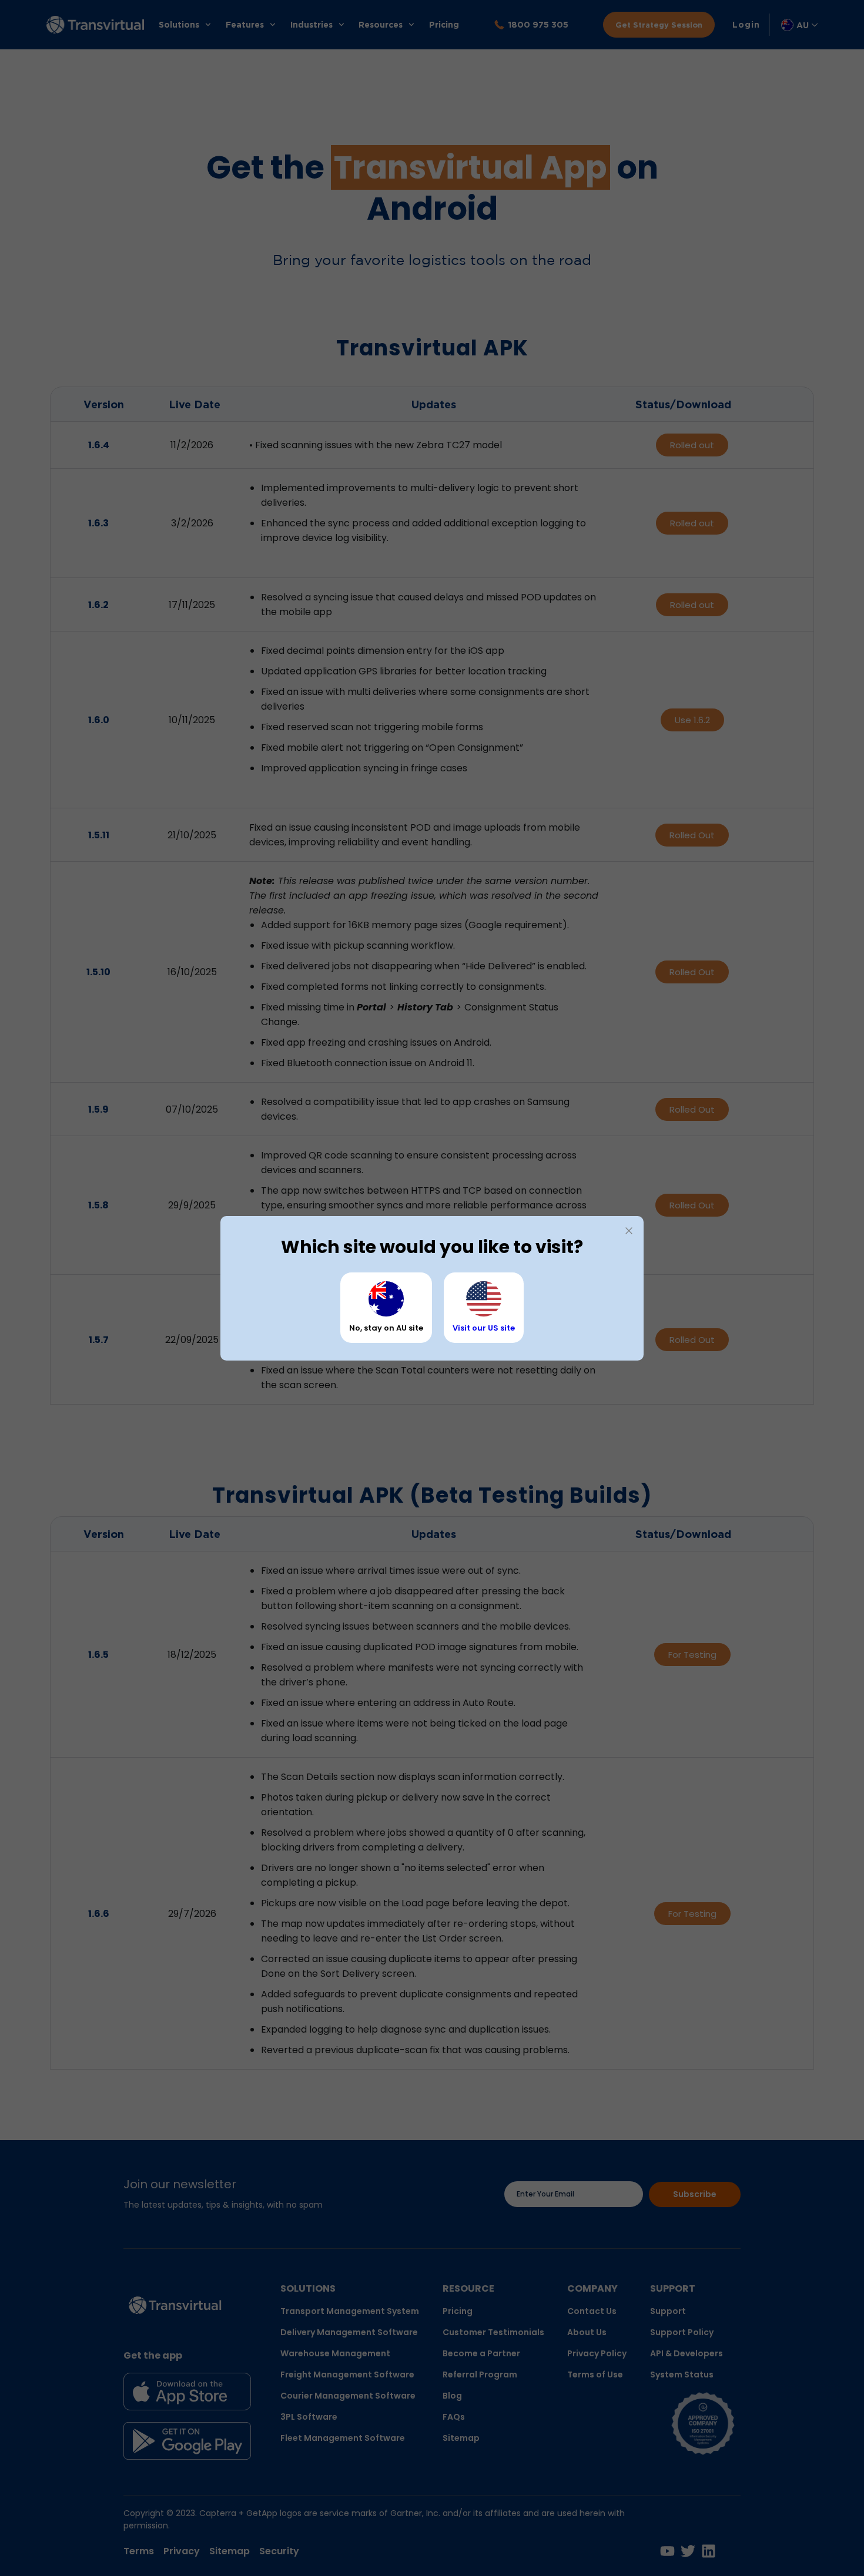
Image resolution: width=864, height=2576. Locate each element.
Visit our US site (484, 1328)
